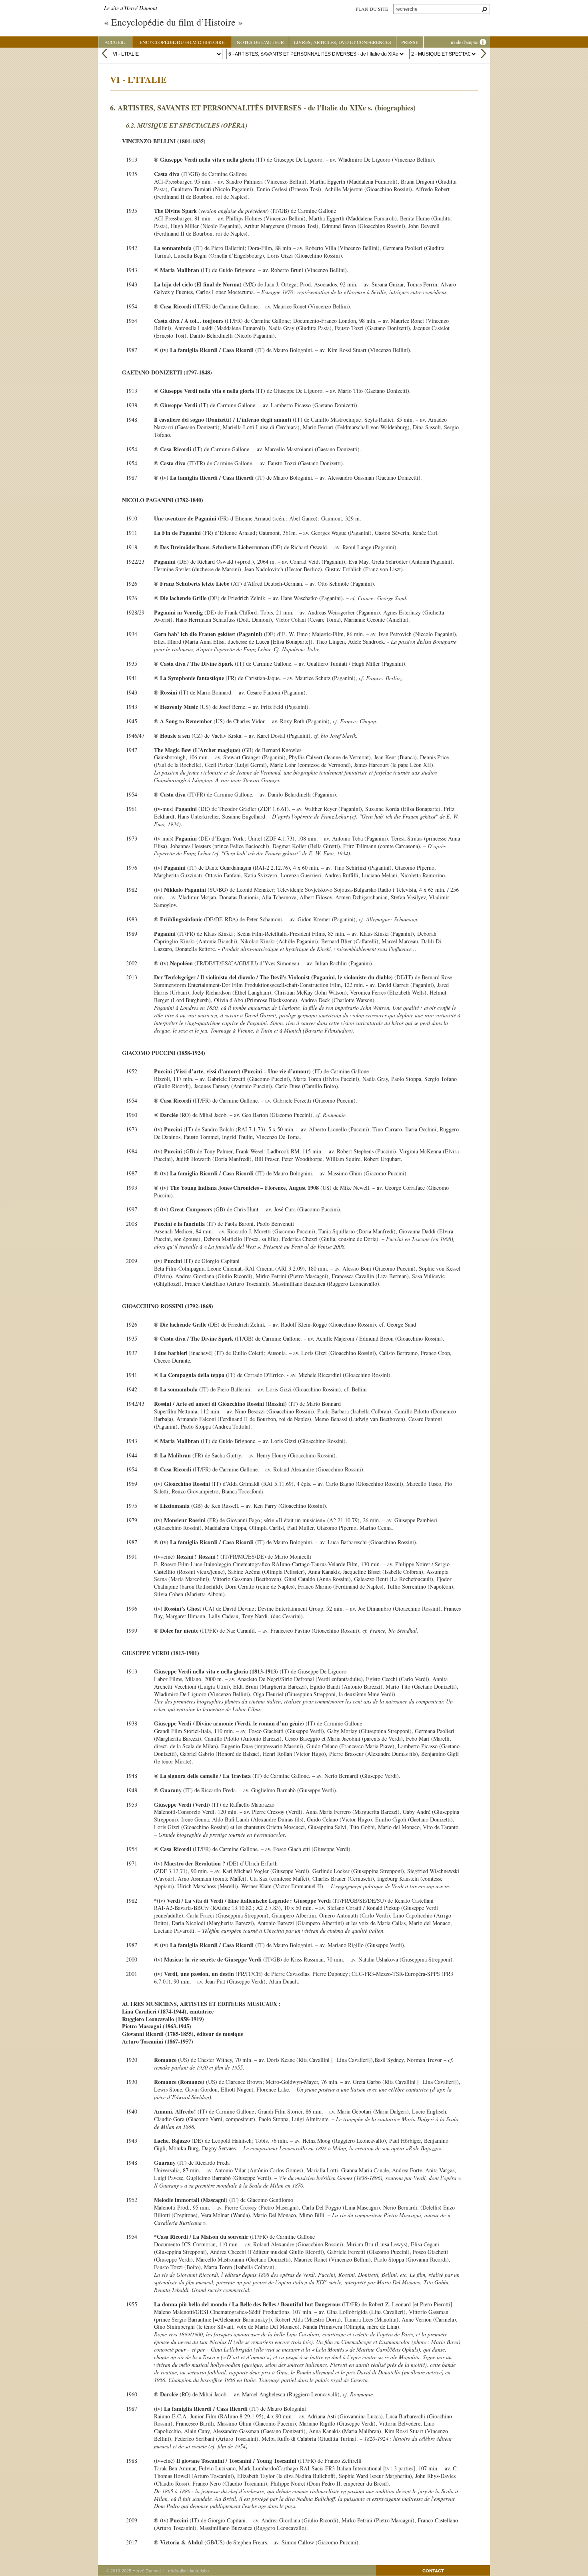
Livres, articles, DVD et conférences (343, 42)
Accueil (115, 42)
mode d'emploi (465, 42)
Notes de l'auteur (260, 42)
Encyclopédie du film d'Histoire (182, 42)
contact (433, 2571)
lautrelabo (199, 2570)
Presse (410, 42)
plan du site (372, 9)
